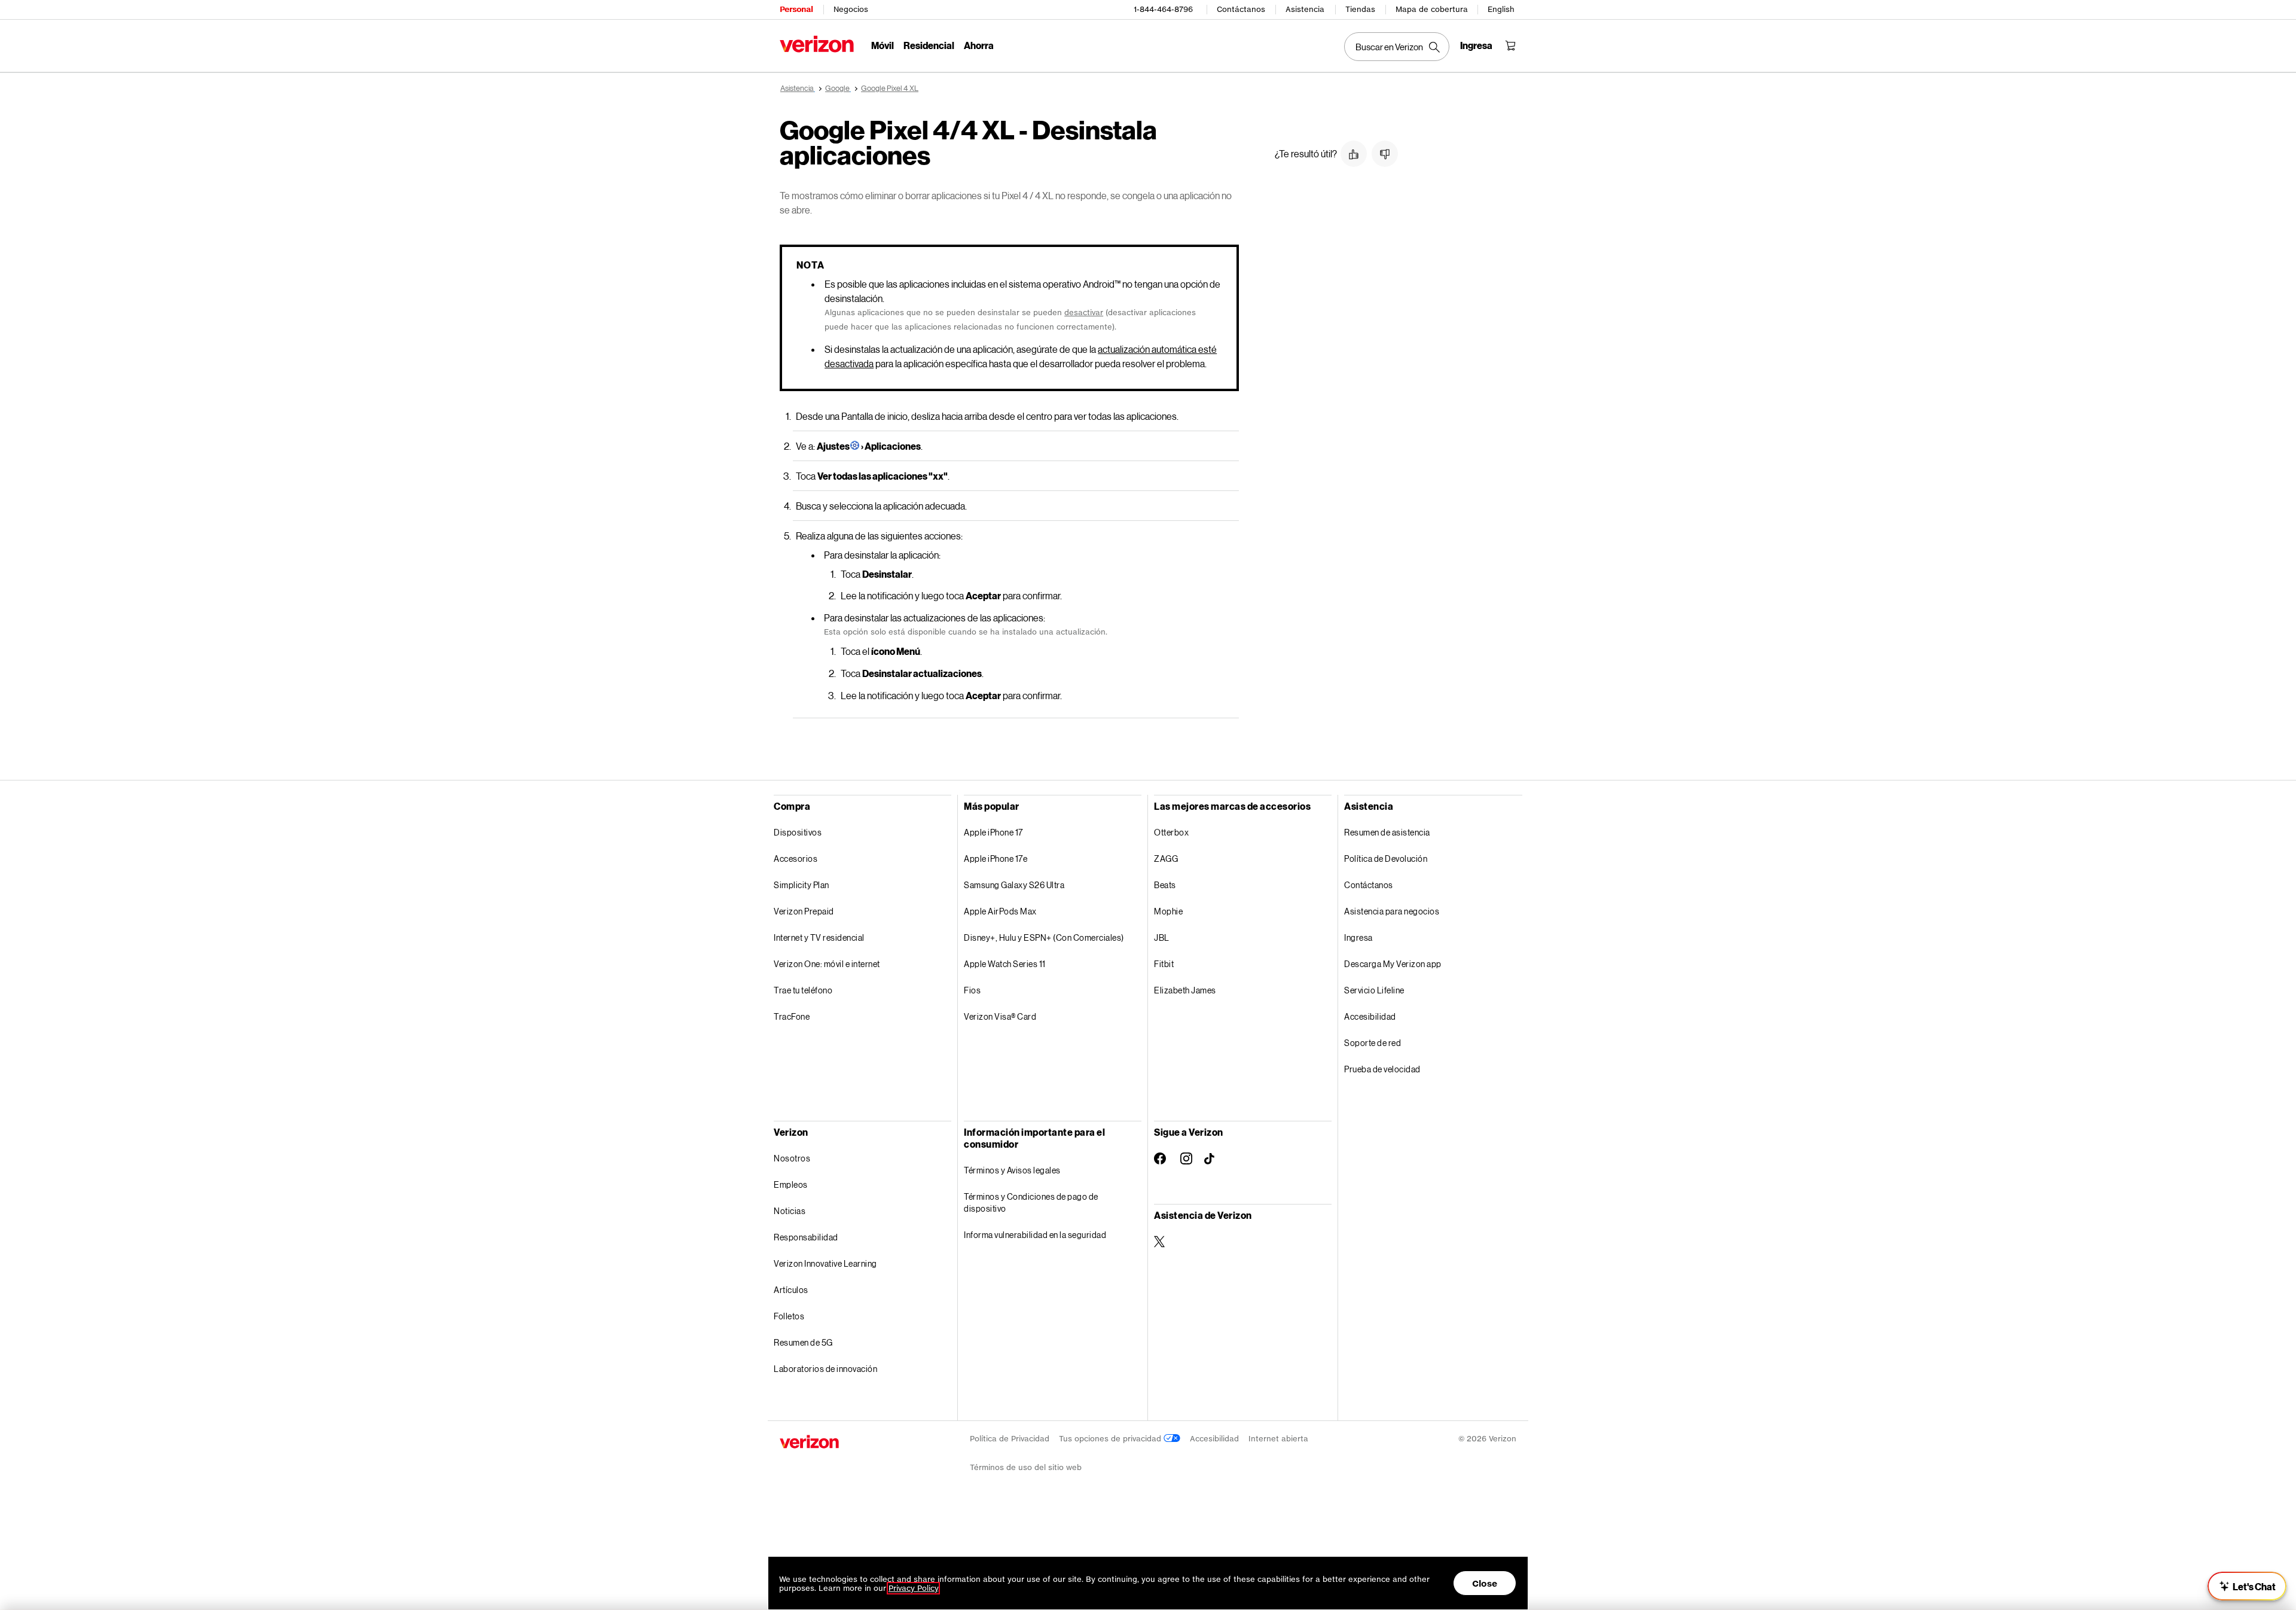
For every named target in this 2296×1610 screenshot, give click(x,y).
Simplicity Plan (802, 885)
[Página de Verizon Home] (817, 44)
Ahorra (979, 45)
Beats (1165, 885)
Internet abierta (1278, 1439)
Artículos (791, 1290)
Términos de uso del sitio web (1026, 1467)
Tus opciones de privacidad (1111, 1439)
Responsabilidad (806, 1237)
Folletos (789, 1316)
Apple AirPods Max (1000, 911)
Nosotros (792, 1158)
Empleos (791, 1184)
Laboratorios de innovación (825, 1369)
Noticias (790, 1211)
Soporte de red (1373, 1043)
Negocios (851, 9)
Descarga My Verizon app (1393, 964)
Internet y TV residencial (819, 937)
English (1501, 9)
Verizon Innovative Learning (825, 1263)
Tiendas (1360, 9)
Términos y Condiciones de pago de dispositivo (1031, 1202)
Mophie (1168, 911)
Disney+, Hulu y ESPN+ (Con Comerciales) (1044, 937)
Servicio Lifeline (1374, 990)
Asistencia (1305, 9)
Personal (796, 9)
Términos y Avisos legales (1012, 1170)
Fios (972, 990)
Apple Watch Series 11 (1005, 964)
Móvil (883, 45)
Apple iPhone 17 (993, 832)
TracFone (792, 1016)
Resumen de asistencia (1387, 832)
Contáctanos (1241, 9)
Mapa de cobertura (1432, 9)
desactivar (1084, 312)
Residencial (929, 45)
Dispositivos (798, 832)
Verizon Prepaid (804, 911)
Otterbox (1171, 832)
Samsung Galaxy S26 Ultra (1014, 885)
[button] (1354, 154)
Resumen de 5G (803, 1342)
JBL (1162, 937)
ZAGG (1166, 859)
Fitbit (1164, 964)
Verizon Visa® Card (1000, 1016)
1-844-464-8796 (1163, 9)
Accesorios (796, 859)
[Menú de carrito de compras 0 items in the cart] (1510, 45)
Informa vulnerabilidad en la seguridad (1035, 1235)
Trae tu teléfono (803, 990)
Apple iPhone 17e (996, 859)
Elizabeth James (1185, 990)
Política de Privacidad (1010, 1439)
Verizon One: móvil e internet (827, 964)
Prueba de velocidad (1382, 1069)
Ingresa (1358, 937)
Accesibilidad (1370, 1016)
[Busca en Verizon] (1397, 47)
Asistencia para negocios (1392, 911)
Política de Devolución (1386, 859)
